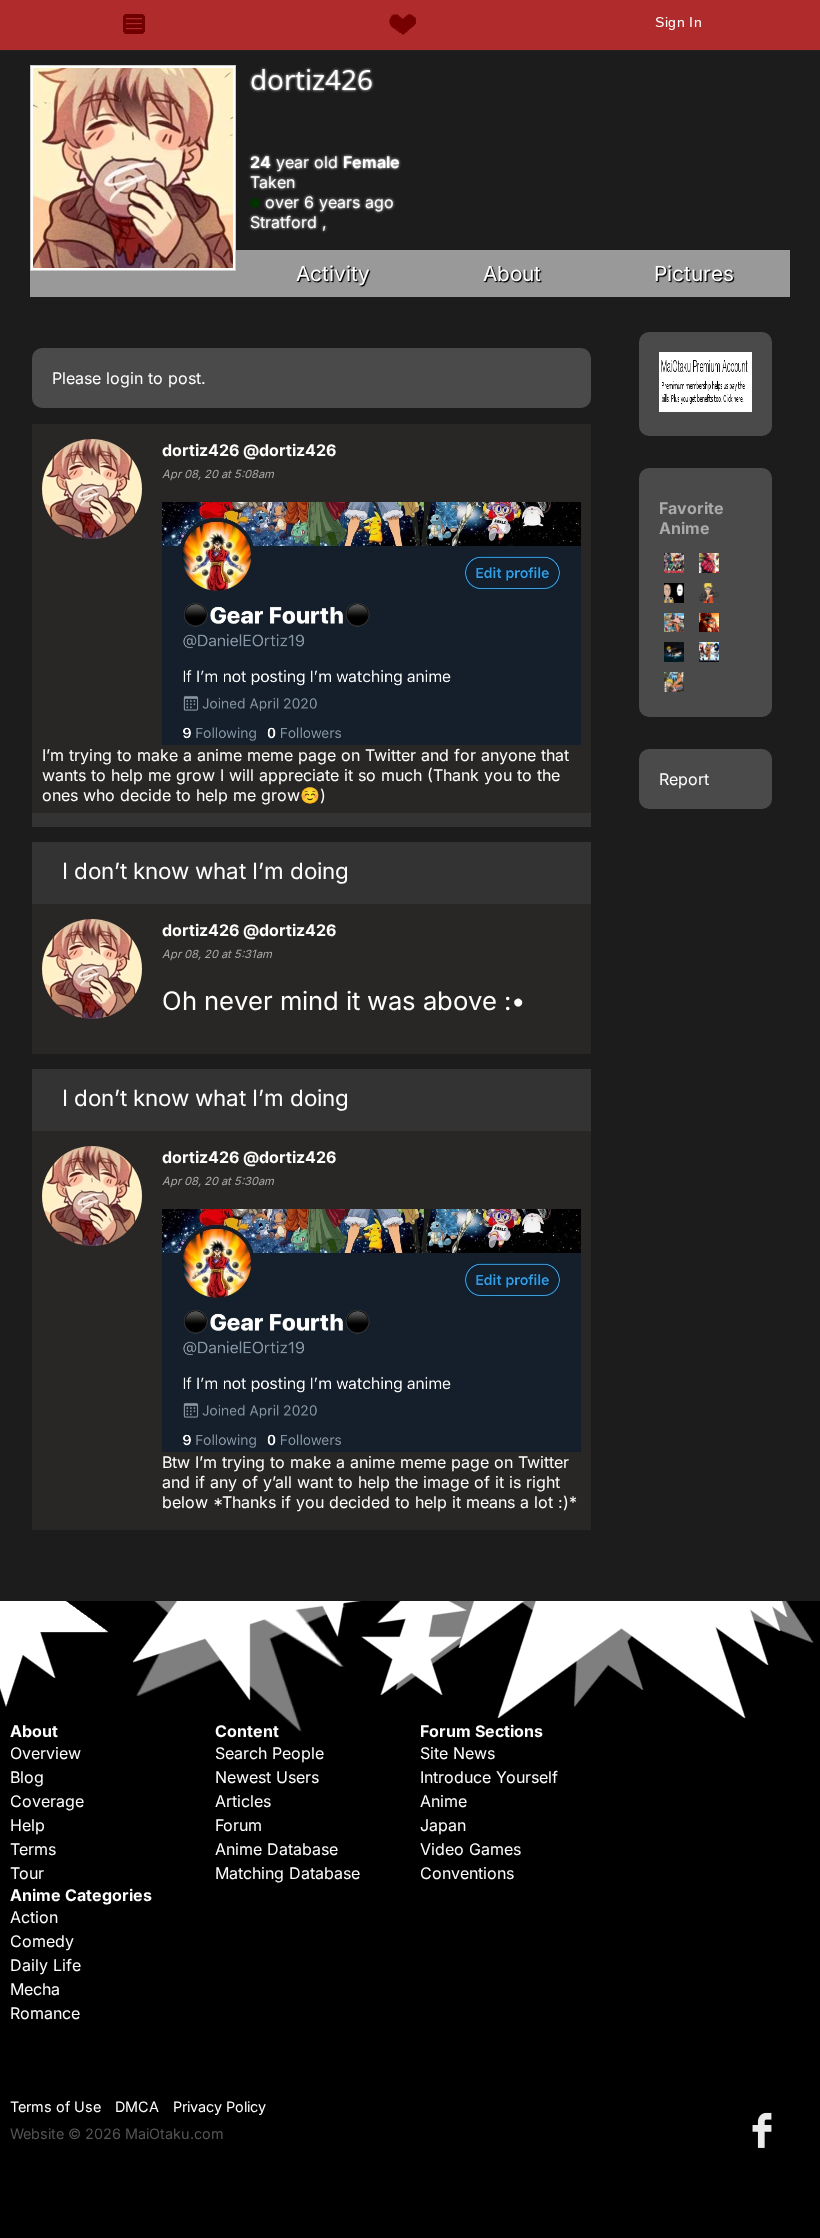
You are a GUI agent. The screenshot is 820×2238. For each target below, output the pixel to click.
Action (34, 1917)
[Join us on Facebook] (766, 2129)
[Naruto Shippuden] (674, 626)
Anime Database (276, 1849)
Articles (243, 1801)
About (512, 273)
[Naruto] (709, 597)
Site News (457, 1753)
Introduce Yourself (489, 1777)
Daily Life (45, 1965)
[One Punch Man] (709, 567)
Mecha (35, 1989)
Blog (27, 1777)
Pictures (694, 273)
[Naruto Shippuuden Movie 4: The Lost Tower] (674, 686)
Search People (269, 1753)
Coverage (47, 1801)
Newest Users (267, 1777)
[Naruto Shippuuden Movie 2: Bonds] (674, 656)
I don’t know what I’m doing (205, 870)
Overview (45, 1753)
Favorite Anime (691, 518)
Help (27, 1825)
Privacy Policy (219, 2106)
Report (684, 779)
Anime (443, 1801)
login (124, 378)
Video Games (470, 1849)
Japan (443, 1825)
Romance (45, 2013)
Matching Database (287, 1873)
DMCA (137, 2106)
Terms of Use (55, 2106)
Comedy (42, 1941)
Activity (333, 273)
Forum (238, 1825)
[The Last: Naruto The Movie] (709, 626)
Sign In (678, 22)
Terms (33, 1849)
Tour (27, 1873)
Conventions (467, 1873)
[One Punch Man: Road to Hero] (674, 567)
